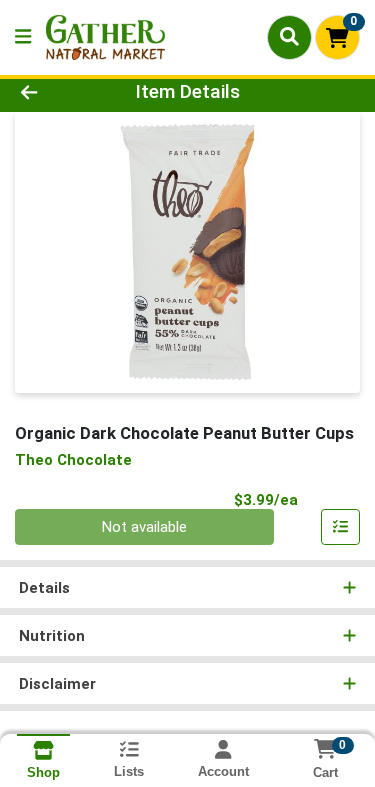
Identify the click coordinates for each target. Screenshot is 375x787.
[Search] (289, 37)
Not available (144, 527)
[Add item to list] (341, 527)
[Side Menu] (23, 37)
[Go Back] (58, 92)
